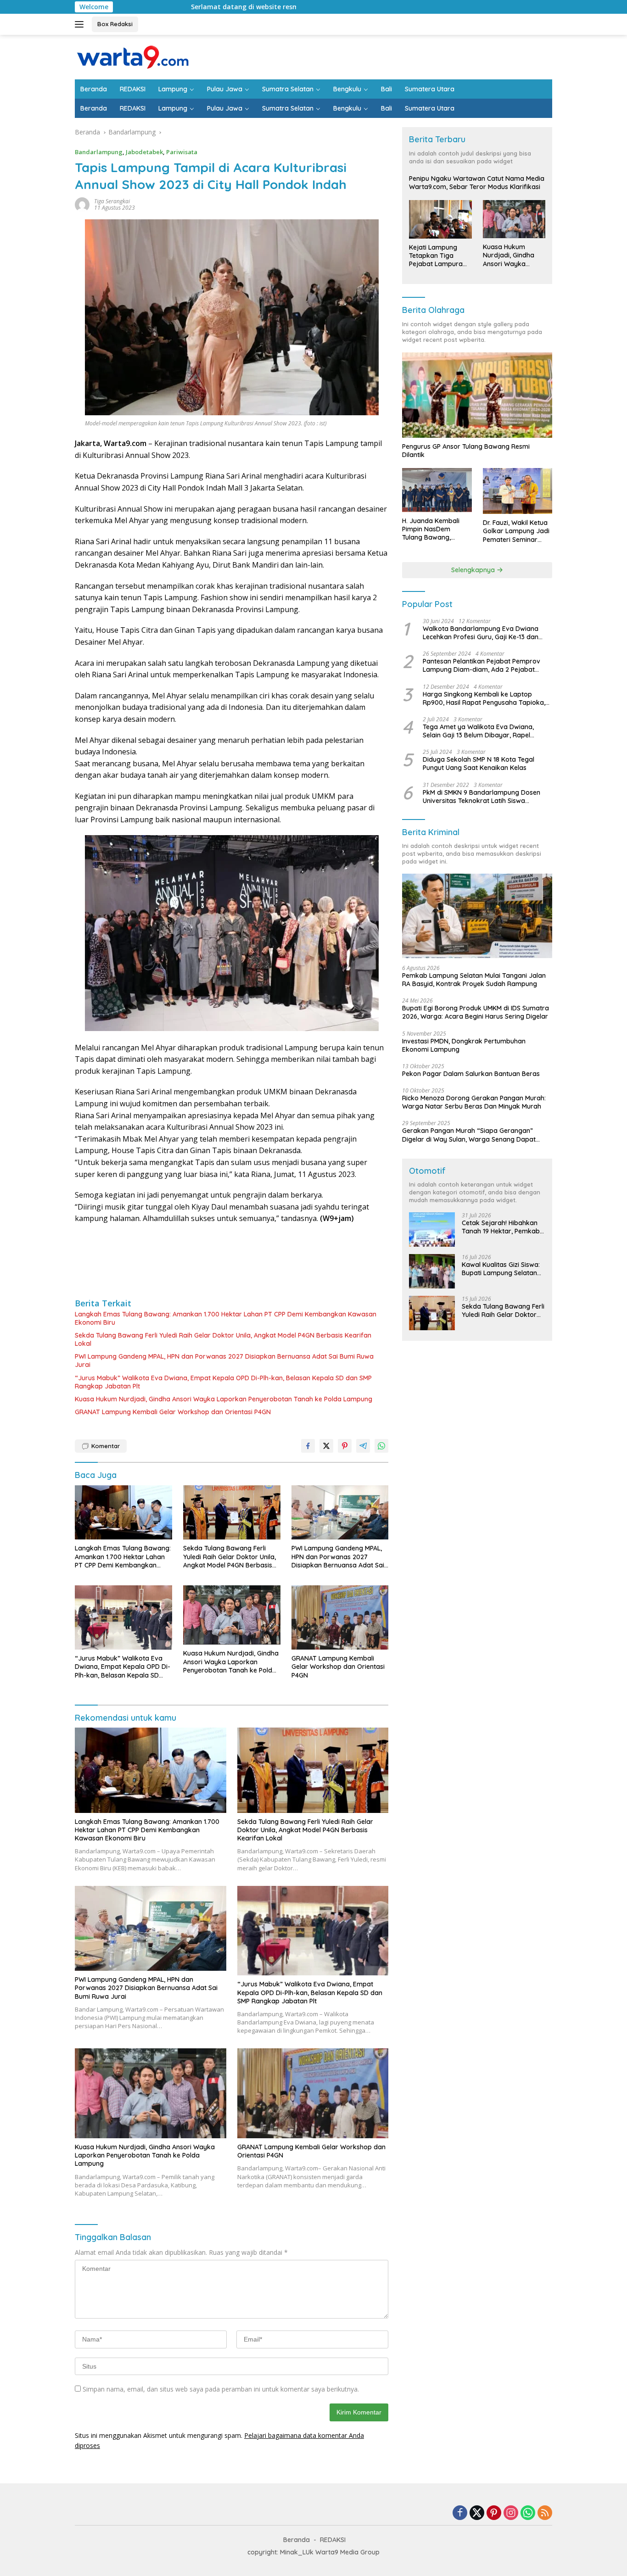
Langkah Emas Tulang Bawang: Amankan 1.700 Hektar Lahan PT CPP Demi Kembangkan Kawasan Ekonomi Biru (226, 1318)
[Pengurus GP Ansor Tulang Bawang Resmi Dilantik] (477, 395)
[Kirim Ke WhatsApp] (381, 1446)
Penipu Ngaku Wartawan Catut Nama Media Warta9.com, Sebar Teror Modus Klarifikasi (477, 183)
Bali (386, 89)
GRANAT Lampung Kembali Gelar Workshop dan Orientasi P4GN (173, 1412)
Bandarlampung (99, 152)
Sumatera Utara (430, 89)
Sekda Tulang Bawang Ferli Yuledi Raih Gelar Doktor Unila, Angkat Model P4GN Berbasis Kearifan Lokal (223, 1339)
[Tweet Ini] (326, 1446)
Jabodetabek (144, 152)
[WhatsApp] (528, 2513)
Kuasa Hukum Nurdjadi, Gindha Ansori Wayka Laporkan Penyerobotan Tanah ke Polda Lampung (224, 1399)
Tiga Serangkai (112, 201)
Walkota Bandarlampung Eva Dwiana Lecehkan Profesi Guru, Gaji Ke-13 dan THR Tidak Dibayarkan (481, 633)
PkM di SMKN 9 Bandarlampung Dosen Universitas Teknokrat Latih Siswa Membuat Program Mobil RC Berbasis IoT (486, 797)
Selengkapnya (474, 570)
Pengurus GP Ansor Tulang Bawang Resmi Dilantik (466, 451)
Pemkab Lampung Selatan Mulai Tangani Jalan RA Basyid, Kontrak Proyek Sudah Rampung (474, 980)
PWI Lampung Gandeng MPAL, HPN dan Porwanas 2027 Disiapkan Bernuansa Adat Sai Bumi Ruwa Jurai (224, 1360)
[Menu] (81, 24)
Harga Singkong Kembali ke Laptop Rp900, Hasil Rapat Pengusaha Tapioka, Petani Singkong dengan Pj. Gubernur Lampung (484, 698)
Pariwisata (182, 152)
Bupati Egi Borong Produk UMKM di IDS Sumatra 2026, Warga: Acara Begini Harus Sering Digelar (476, 1012)
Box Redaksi (115, 24)
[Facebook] (460, 2513)
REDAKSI (133, 89)
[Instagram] (511, 2513)
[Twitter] (477, 2513)
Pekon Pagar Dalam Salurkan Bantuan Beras (471, 1074)
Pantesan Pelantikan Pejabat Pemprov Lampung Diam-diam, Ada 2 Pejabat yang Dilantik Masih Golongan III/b (481, 665)
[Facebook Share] (308, 1446)
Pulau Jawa (225, 89)
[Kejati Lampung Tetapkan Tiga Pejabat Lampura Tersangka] (440, 219)
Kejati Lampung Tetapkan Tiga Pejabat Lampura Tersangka (436, 256)
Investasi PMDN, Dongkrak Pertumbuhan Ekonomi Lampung (464, 1045)
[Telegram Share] (363, 1446)
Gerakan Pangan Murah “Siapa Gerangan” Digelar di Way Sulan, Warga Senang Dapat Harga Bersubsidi (469, 1135)
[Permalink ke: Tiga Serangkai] (82, 204)
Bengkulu (347, 89)
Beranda (94, 89)
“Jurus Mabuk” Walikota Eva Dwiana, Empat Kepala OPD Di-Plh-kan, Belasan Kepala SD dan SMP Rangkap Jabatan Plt (223, 1382)
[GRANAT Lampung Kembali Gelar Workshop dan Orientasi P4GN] (340, 1617)
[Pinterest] (494, 2513)
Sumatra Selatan (288, 89)
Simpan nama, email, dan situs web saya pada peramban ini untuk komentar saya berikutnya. (221, 2389)
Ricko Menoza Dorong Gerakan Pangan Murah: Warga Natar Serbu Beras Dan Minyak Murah (474, 1102)
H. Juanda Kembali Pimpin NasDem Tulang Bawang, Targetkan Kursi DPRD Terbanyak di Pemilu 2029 (436, 529)
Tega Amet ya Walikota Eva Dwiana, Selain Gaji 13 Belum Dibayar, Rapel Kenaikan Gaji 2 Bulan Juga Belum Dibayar (478, 731)
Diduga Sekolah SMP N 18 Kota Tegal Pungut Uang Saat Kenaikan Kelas (479, 764)
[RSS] (545, 2513)
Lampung (173, 89)
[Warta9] (132, 56)
